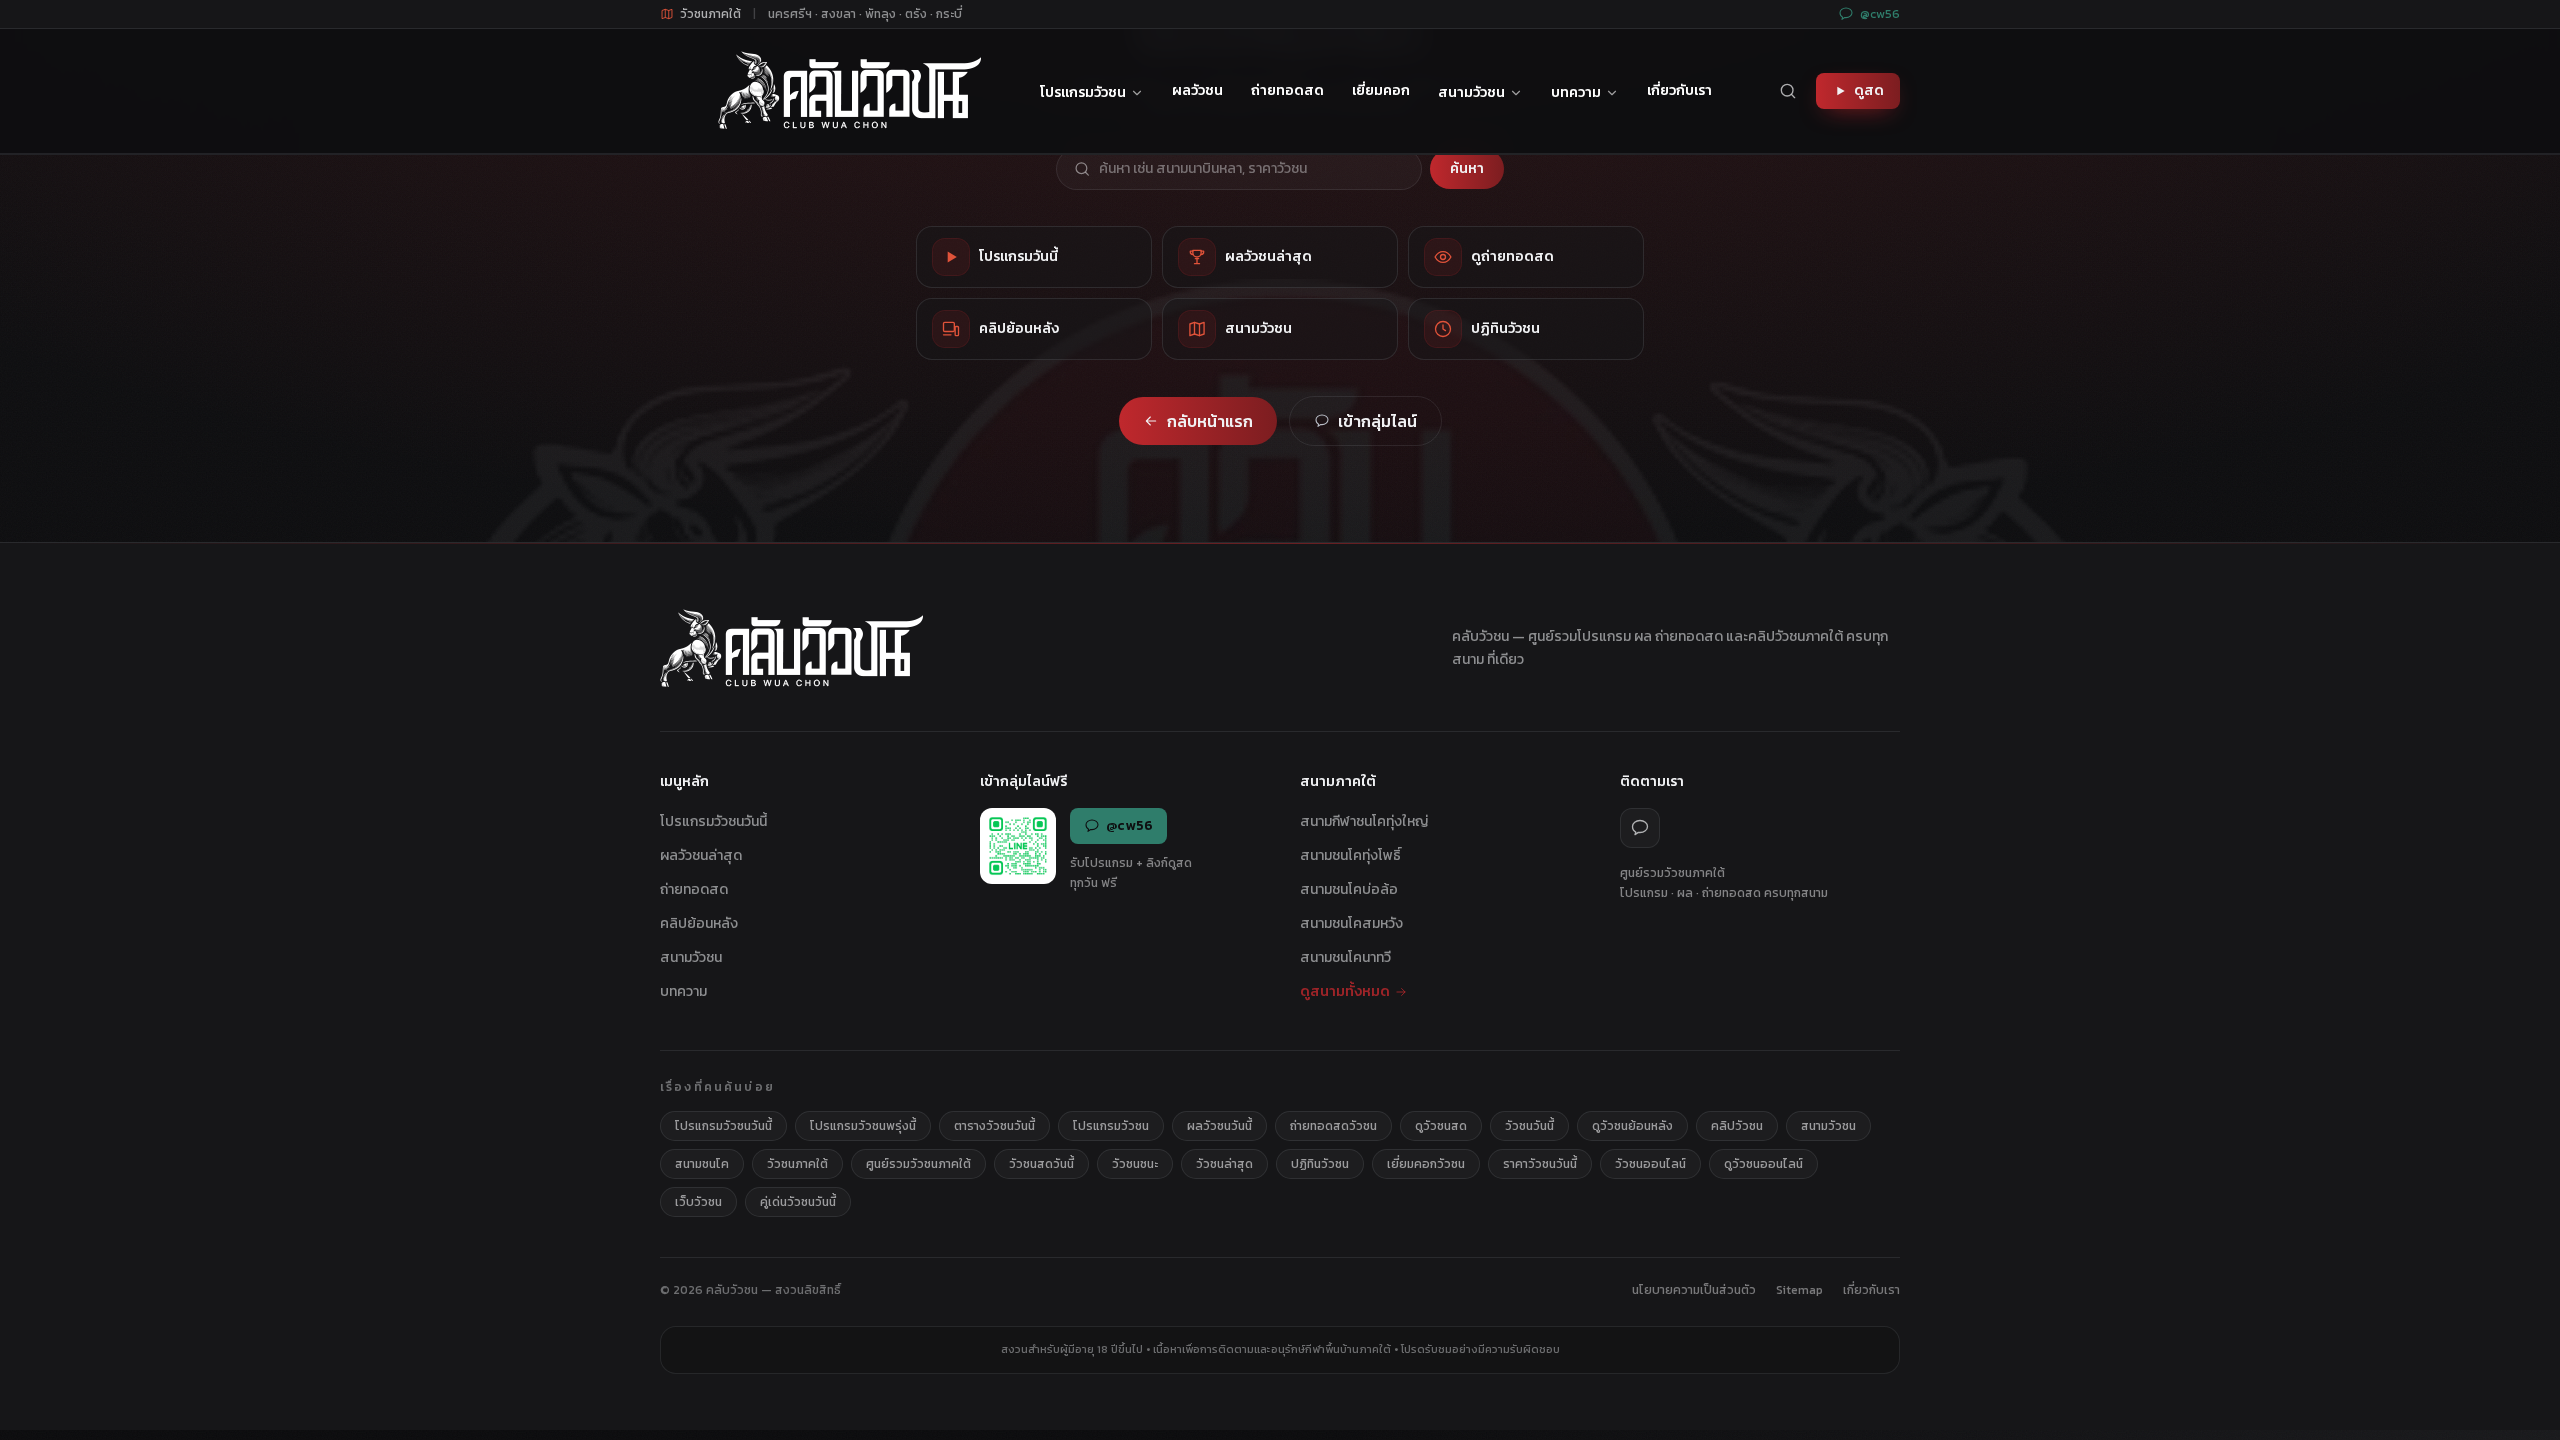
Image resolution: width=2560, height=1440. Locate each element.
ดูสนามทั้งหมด (1345, 992)
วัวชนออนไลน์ (1650, 1164)
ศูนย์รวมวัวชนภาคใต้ (918, 1164)
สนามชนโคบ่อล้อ (1349, 889)
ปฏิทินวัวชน (1320, 1164)
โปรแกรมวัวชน (1083, 93)
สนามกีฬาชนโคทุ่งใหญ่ (1364, 821)
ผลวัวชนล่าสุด (701, 855)
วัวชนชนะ (1135, 1164)
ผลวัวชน (1197, 91)
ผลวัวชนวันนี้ (1219, 1126)
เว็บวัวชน (698, 1202)
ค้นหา (1467, 168)
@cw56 (1880, 14)
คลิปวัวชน (1737, 1126)
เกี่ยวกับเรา (1679, 91)
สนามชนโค (702, 1164)
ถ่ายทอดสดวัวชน (1333, 1126)
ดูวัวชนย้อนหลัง (1632, 1126)
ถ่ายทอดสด (1287, 91)
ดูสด (1869, 90)
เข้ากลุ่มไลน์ (1377, 421)
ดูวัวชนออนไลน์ (1763, 1164)
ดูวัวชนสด (1441, 1126)
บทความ (1576, 93)
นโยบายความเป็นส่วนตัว (1694, 1290)
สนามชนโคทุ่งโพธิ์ (1350, 855)
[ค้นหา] (1788, 91)
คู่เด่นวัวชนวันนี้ (798, 1202)
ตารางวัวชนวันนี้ (994, 1126)
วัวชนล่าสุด (1224, 1164)
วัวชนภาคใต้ (797, 1164)
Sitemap (1799, 1290)
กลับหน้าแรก (1210, 421)
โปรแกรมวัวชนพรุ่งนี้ (863, 1126)
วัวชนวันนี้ (1529, 1126)
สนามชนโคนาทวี (1345, 957)
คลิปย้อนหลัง (699, 923)
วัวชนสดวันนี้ (1041, 1164)
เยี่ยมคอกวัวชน (1426, 1164)
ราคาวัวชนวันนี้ (1540, 1164)
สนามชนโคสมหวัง (1351, 923)
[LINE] (1640, 828)
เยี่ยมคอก (1381, 91)
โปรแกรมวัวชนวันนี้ (713, 821)
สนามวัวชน (1471, 93)
